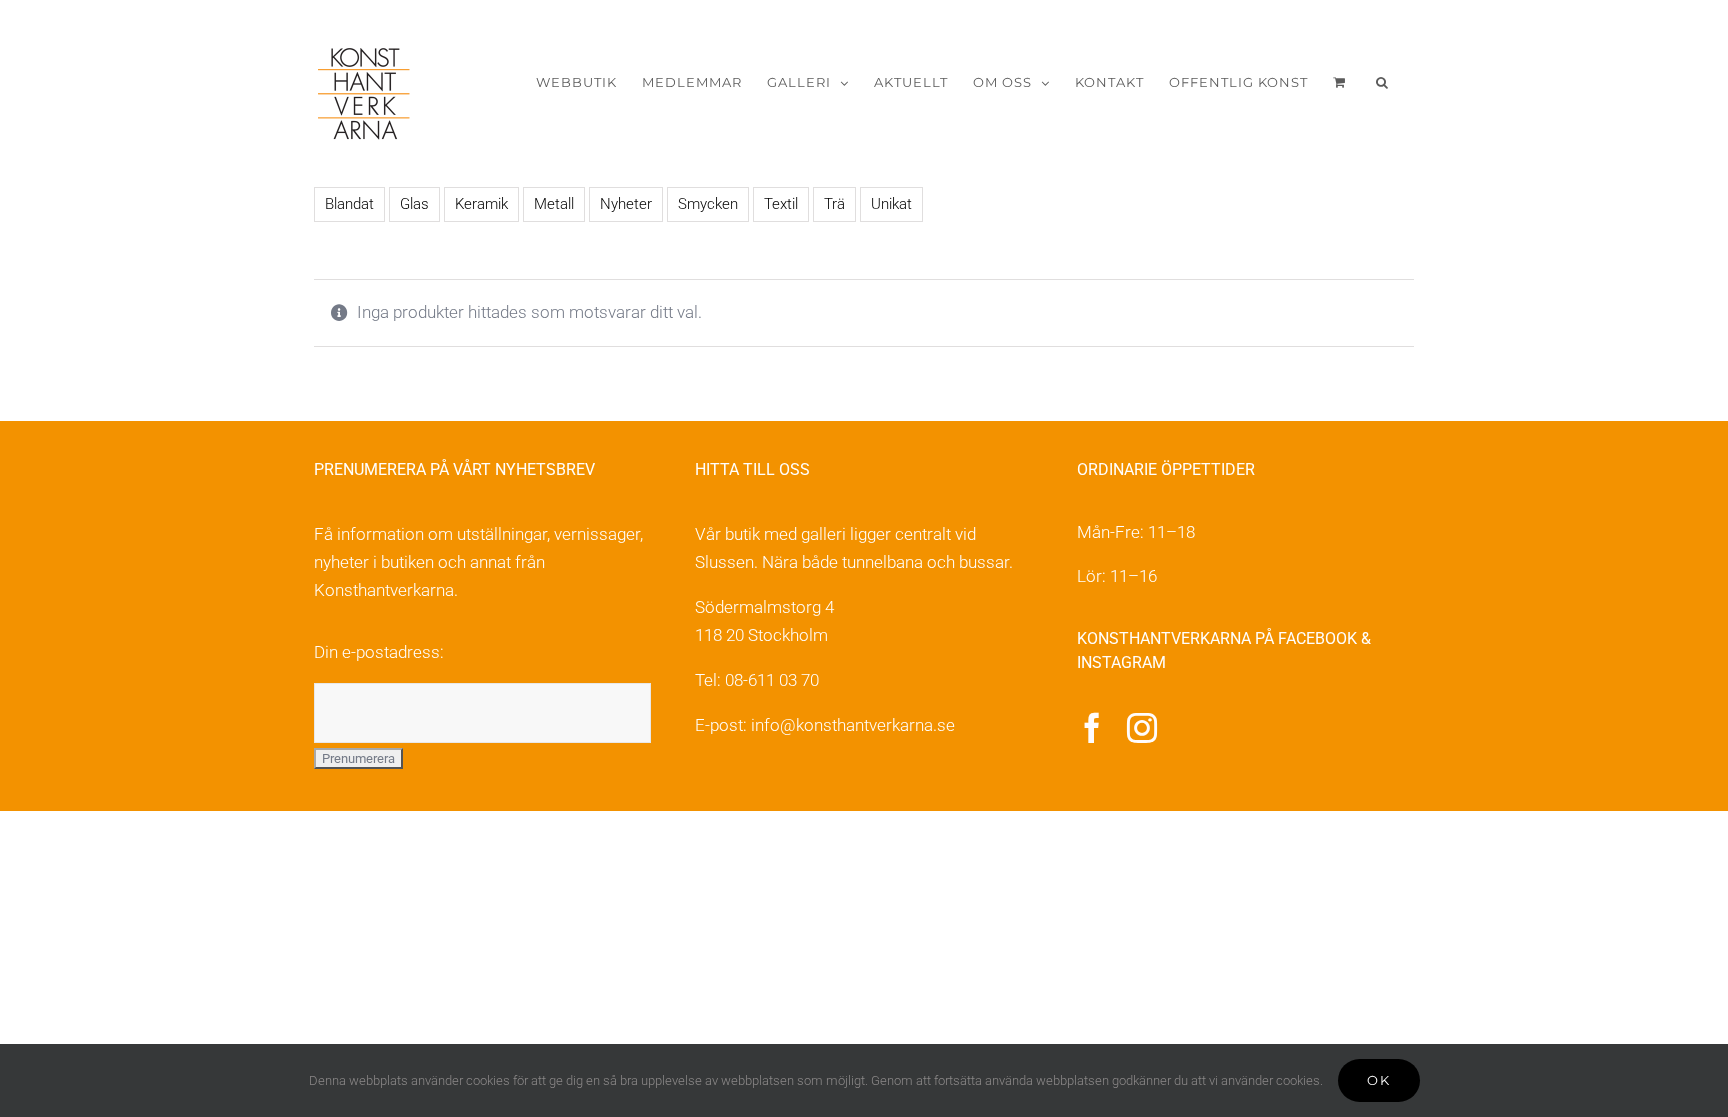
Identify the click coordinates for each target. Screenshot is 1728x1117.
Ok (1379, 1080)
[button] (1382, 82)
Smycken (708, 204)
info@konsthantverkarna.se (853, 725)
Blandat (349, 204)
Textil (781, 204)
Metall (554, 204)
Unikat (891, 204)
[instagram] (1142, 728)
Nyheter (626, 204)
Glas (414, 204)
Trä (834, 204)
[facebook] (1092, 728)
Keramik (481, 204)
